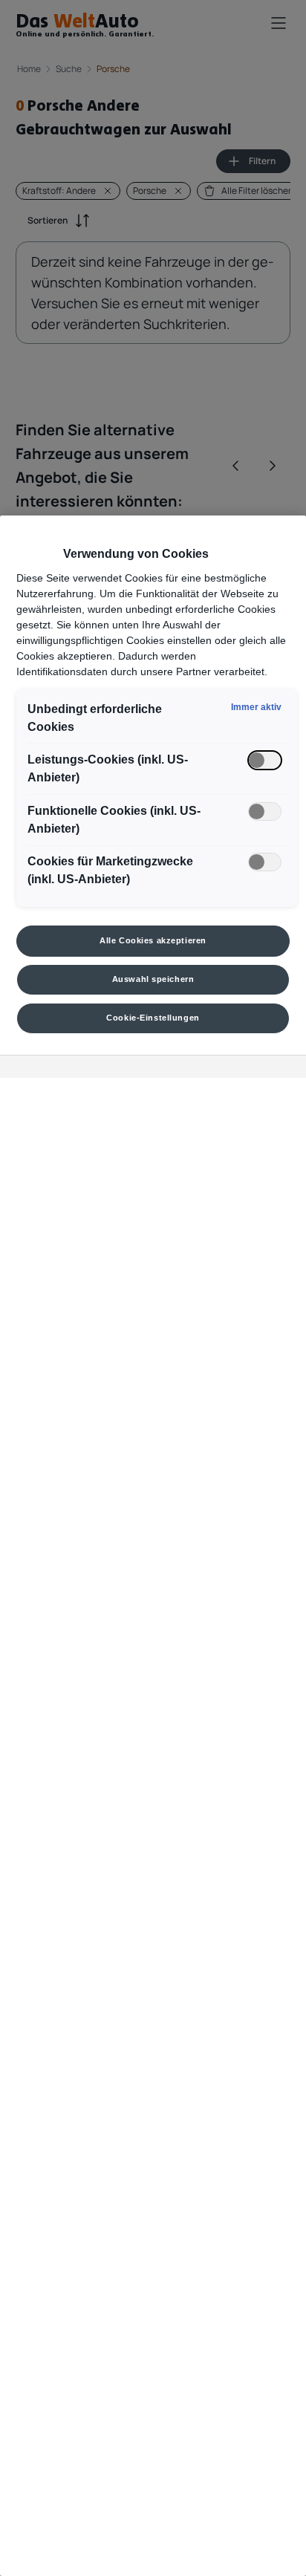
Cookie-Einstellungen (153, 1018)
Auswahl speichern (153, 979)
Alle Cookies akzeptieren (153, 940)
